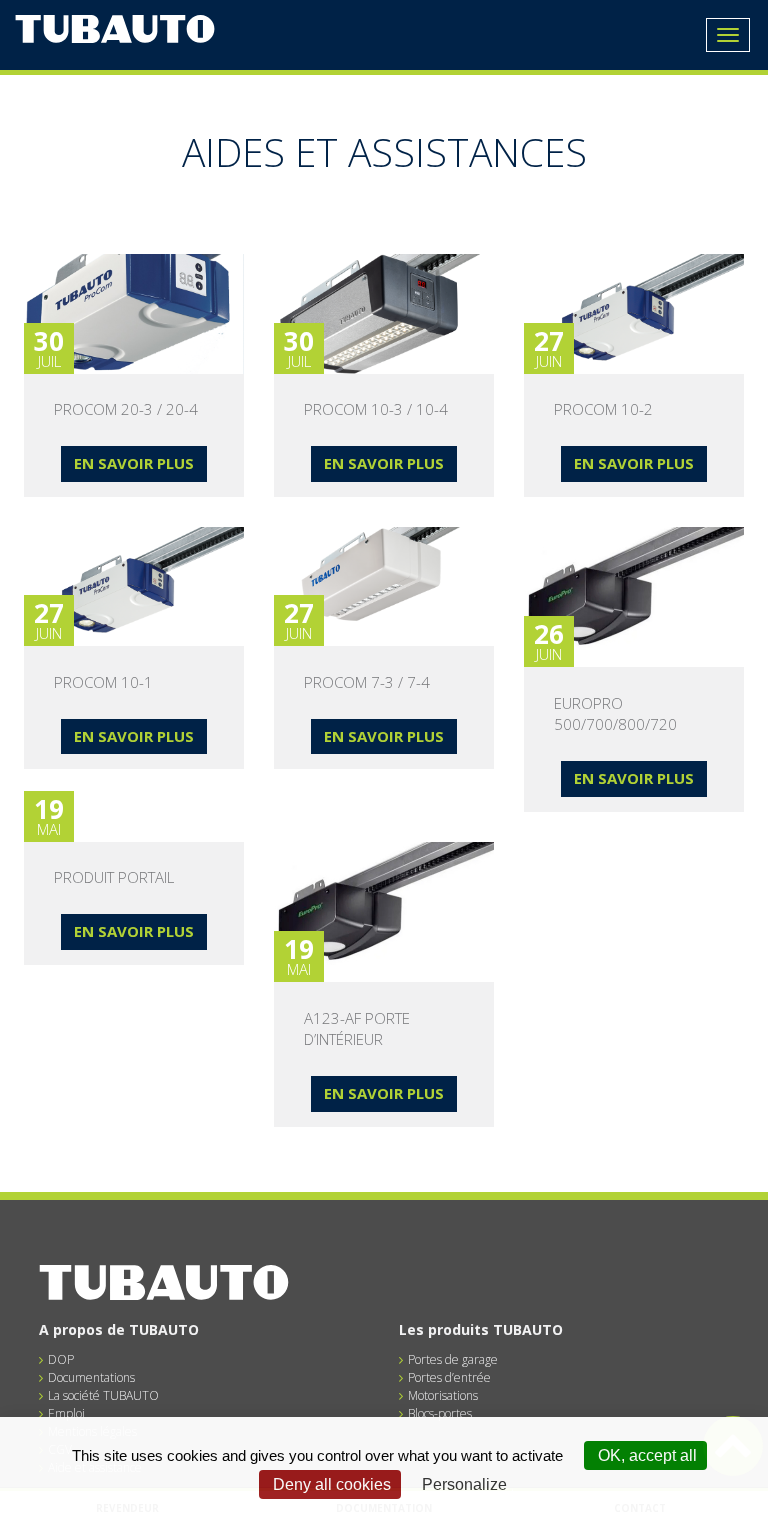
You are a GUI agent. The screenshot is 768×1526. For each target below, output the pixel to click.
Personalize (464, 1484)
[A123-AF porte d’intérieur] (384, 912)
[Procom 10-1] (134, 587)
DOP (61, 1359)
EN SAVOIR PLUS (134, 463)
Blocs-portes (440, 1413)
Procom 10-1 (103, 682)
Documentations (91, 1377)
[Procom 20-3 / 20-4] (134, 314)
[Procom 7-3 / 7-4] (384, 587)
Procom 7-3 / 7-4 (367, 682)
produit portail (114, 877)
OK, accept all (645, 1455)
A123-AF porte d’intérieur (357, 1028)
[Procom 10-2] (634, 314)
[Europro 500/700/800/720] (634, 597)
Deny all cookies (330, 1484)
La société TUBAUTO (103, 1395)
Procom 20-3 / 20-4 (126, 409)
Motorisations (443, 1395)
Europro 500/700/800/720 (615, 713)
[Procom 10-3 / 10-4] (384, 314)
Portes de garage (453, 1359)
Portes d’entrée (449, 1377)
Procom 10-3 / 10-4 (376, 409)
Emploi (66, 1413)
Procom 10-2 (603, 409)
